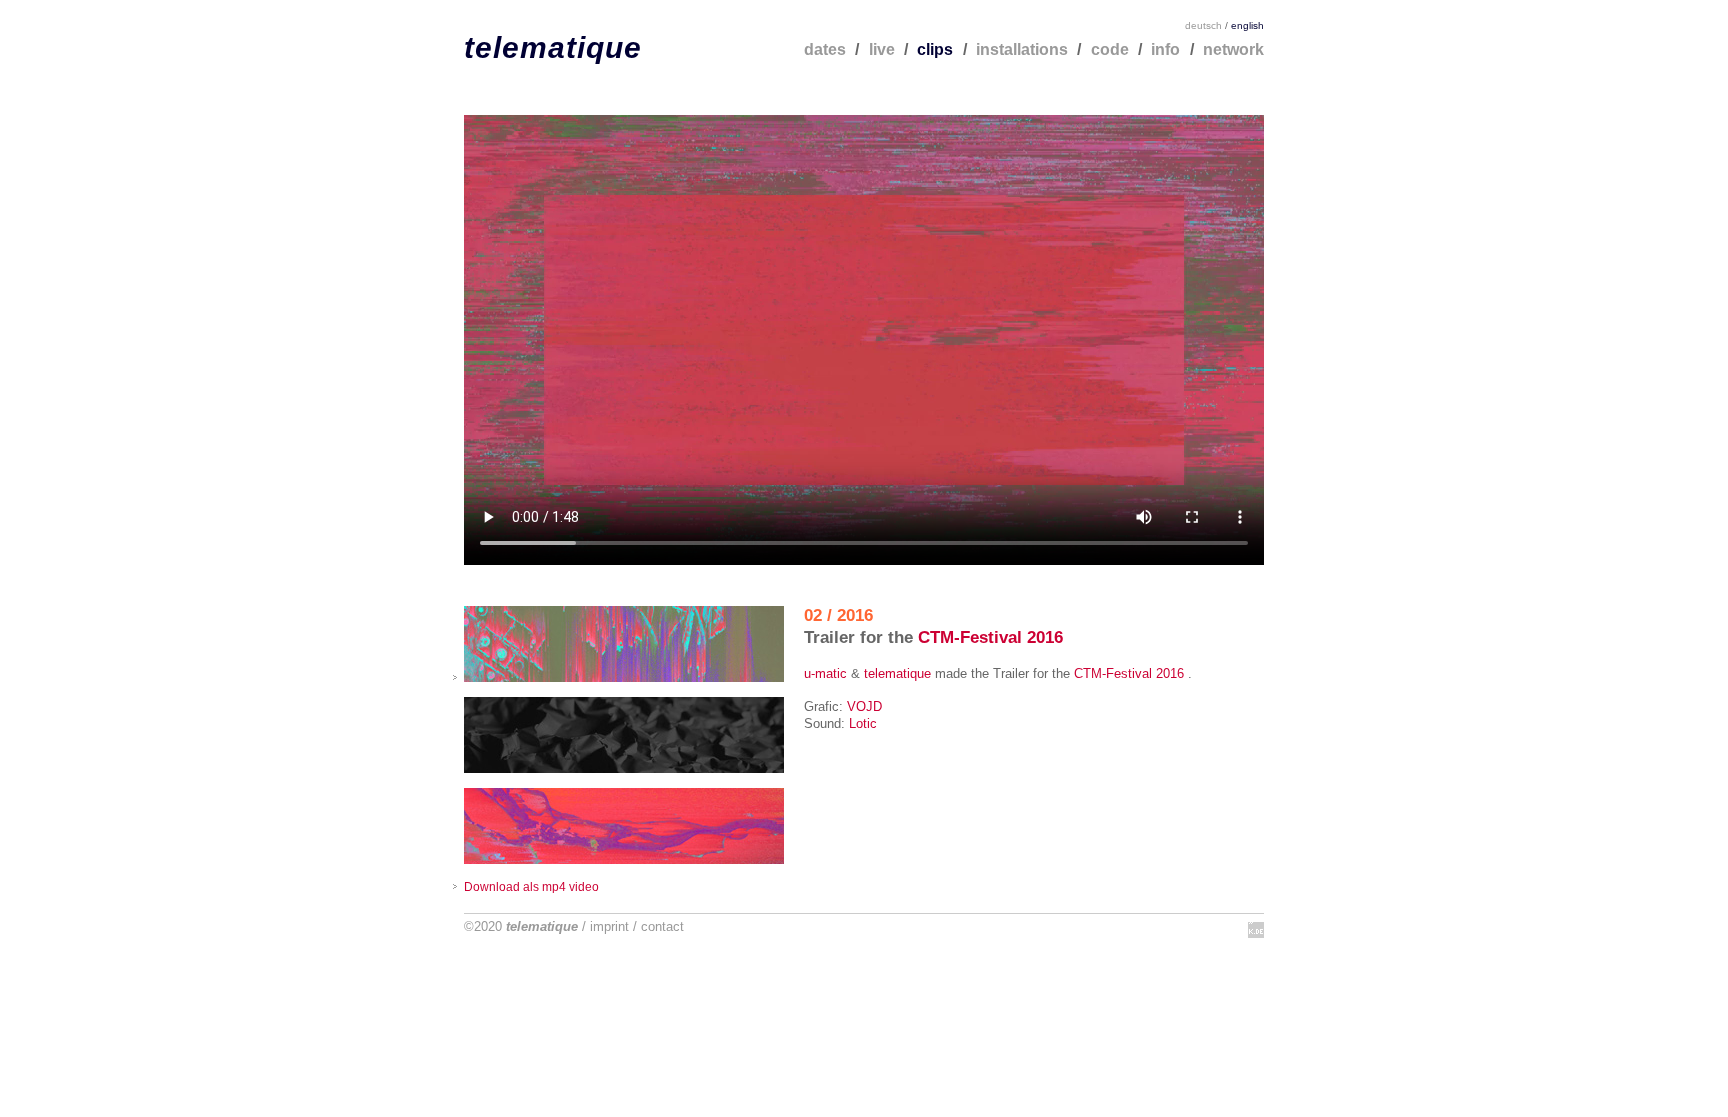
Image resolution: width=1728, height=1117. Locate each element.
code (1110, 49)
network (1233, 49)
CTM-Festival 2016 (990, 637)
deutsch (1203, 25)
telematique (553, 47)
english (1247, 25)
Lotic (863, 723)
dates (825, 49)
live (882, 49)
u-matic (825, 673)
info (1165, 49)
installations (1022, 49)
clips (935, 49)
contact (662, 926)
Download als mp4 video (531, 886)
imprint (609, 926)
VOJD (864, 706)
